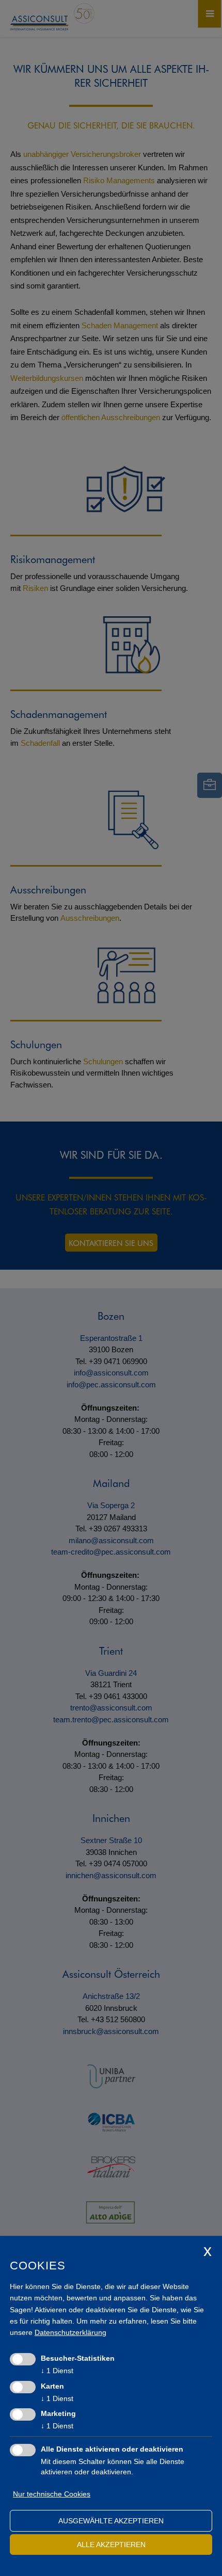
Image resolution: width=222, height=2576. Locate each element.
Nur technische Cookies (52, 2494)
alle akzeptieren (111, 2545)
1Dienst (57, 2371)
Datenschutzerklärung (70, 2332)
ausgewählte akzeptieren (111, 2521)
